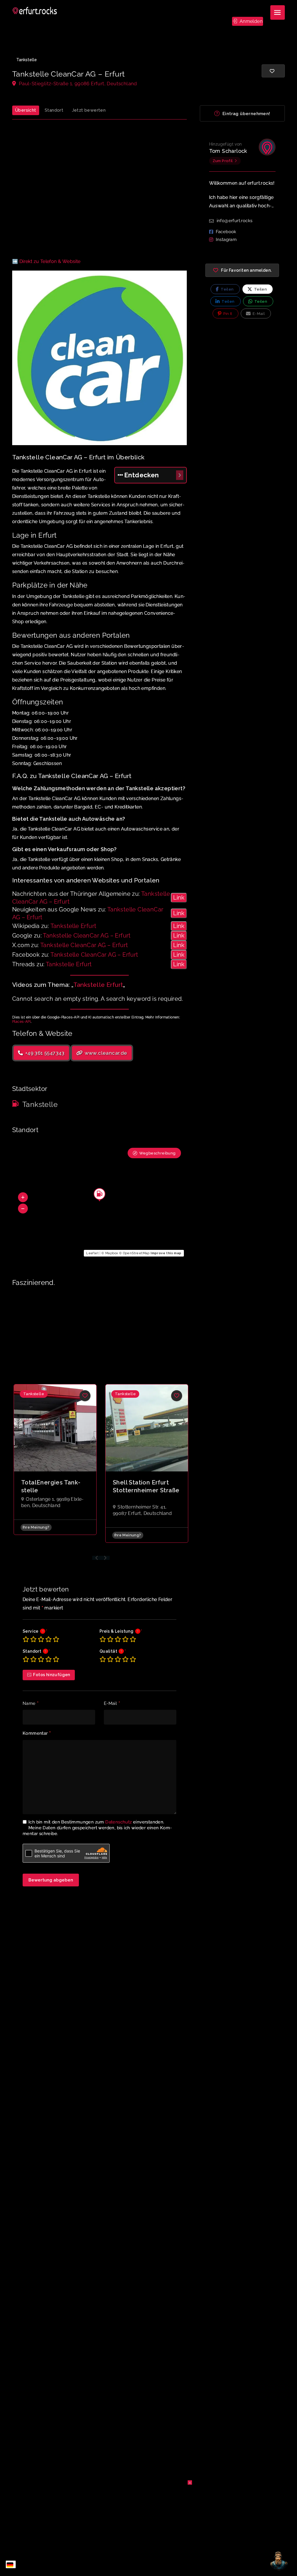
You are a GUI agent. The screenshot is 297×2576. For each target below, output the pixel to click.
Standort (54, 110)
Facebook (226, 232)
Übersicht (26, 110)
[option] (55, 1460)
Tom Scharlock (228, 151)
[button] (23, 1197)
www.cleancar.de (105, 1053)
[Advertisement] (99, 192)
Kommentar (37, 1734)
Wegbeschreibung (157, 1153)
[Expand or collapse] (180, 475)
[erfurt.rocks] (35, 11)
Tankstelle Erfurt (74, 926)
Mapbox (112, 1253)
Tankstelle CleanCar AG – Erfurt (87, 936)
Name (31, 1704)
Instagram (226, 240)
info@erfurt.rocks (235, 221)
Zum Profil (223, 161)
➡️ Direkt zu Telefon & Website (46, 261)
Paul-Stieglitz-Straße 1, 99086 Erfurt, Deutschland (77, 84)
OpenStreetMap (136, 1253)
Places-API (21, 1022)
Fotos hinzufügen (51, 1675)
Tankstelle (27, 60)
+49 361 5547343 (44, 1053)
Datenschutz (118, 1822)
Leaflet (92, 1253)
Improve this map (166, 1253)
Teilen (227, 289)
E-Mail (112, 1704)
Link (179, 898)
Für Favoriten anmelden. (246, 270)
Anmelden (250, 21)
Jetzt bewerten (89, 110)
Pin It (227, 314)
